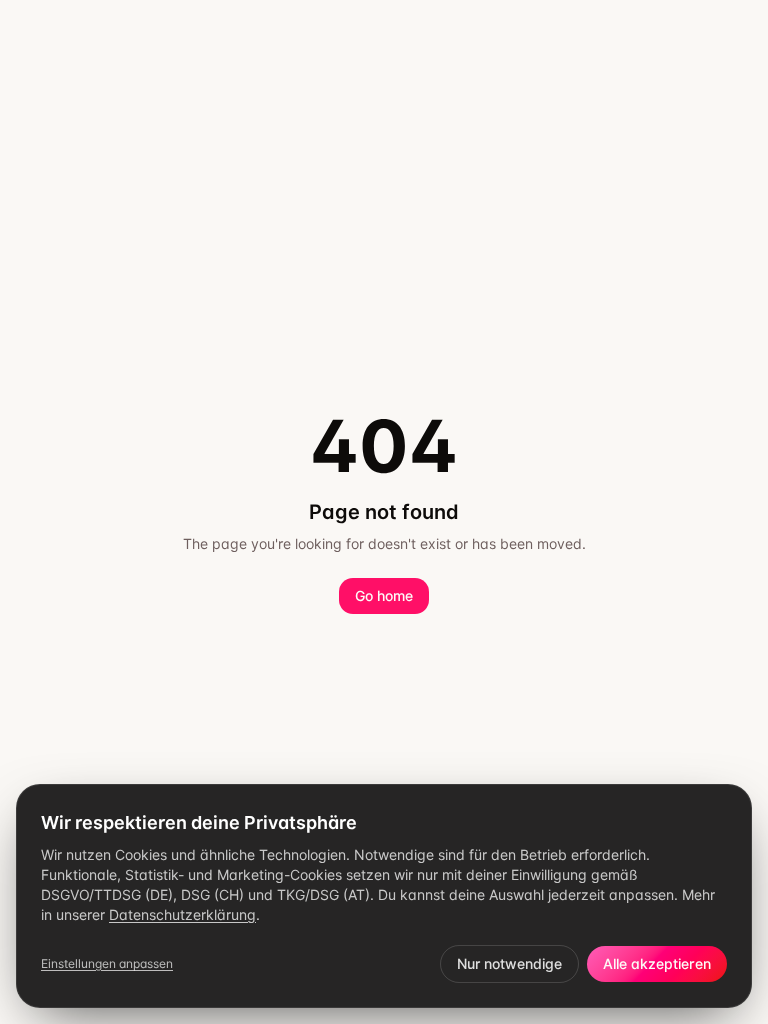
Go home (384, 595)
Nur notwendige (509, 963)
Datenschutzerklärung (182, 914)
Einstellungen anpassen (107, 963)
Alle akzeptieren (657, 963)
